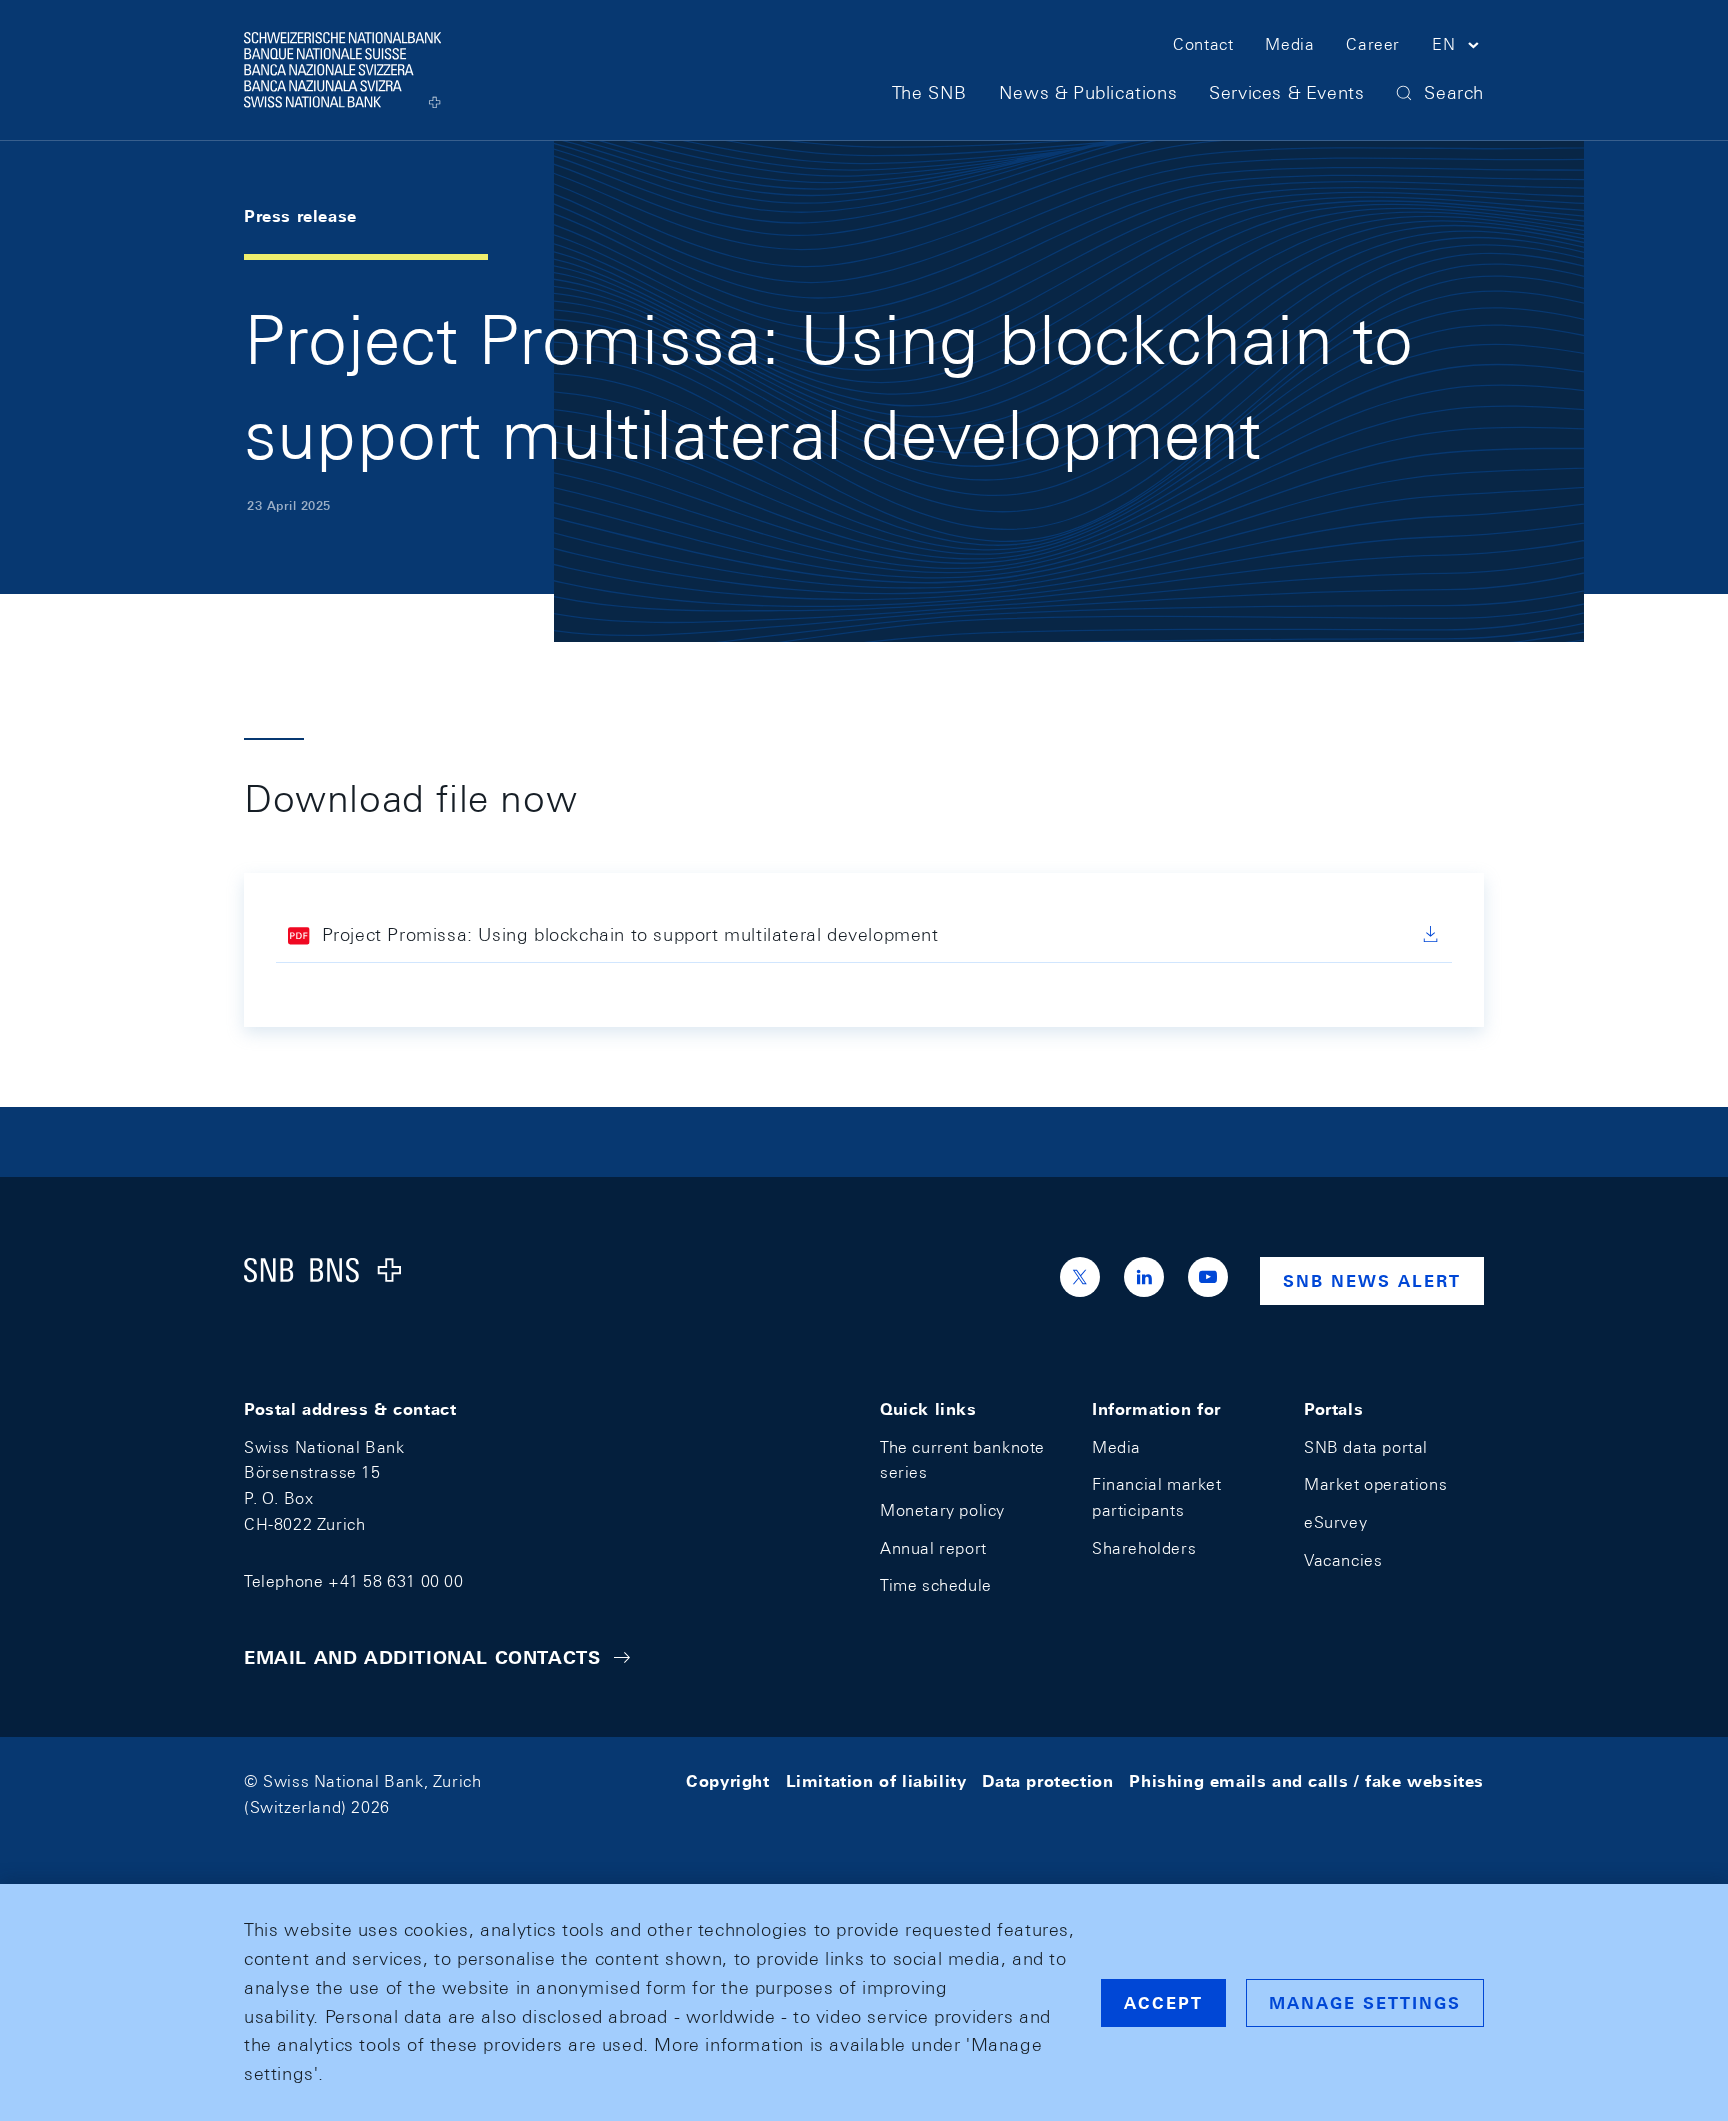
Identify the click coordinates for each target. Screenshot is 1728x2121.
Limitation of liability (876, 1781)
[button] (1458, 48)
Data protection (1047, 1781)
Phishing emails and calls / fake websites (1306, 1781)
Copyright (727, 1781)
